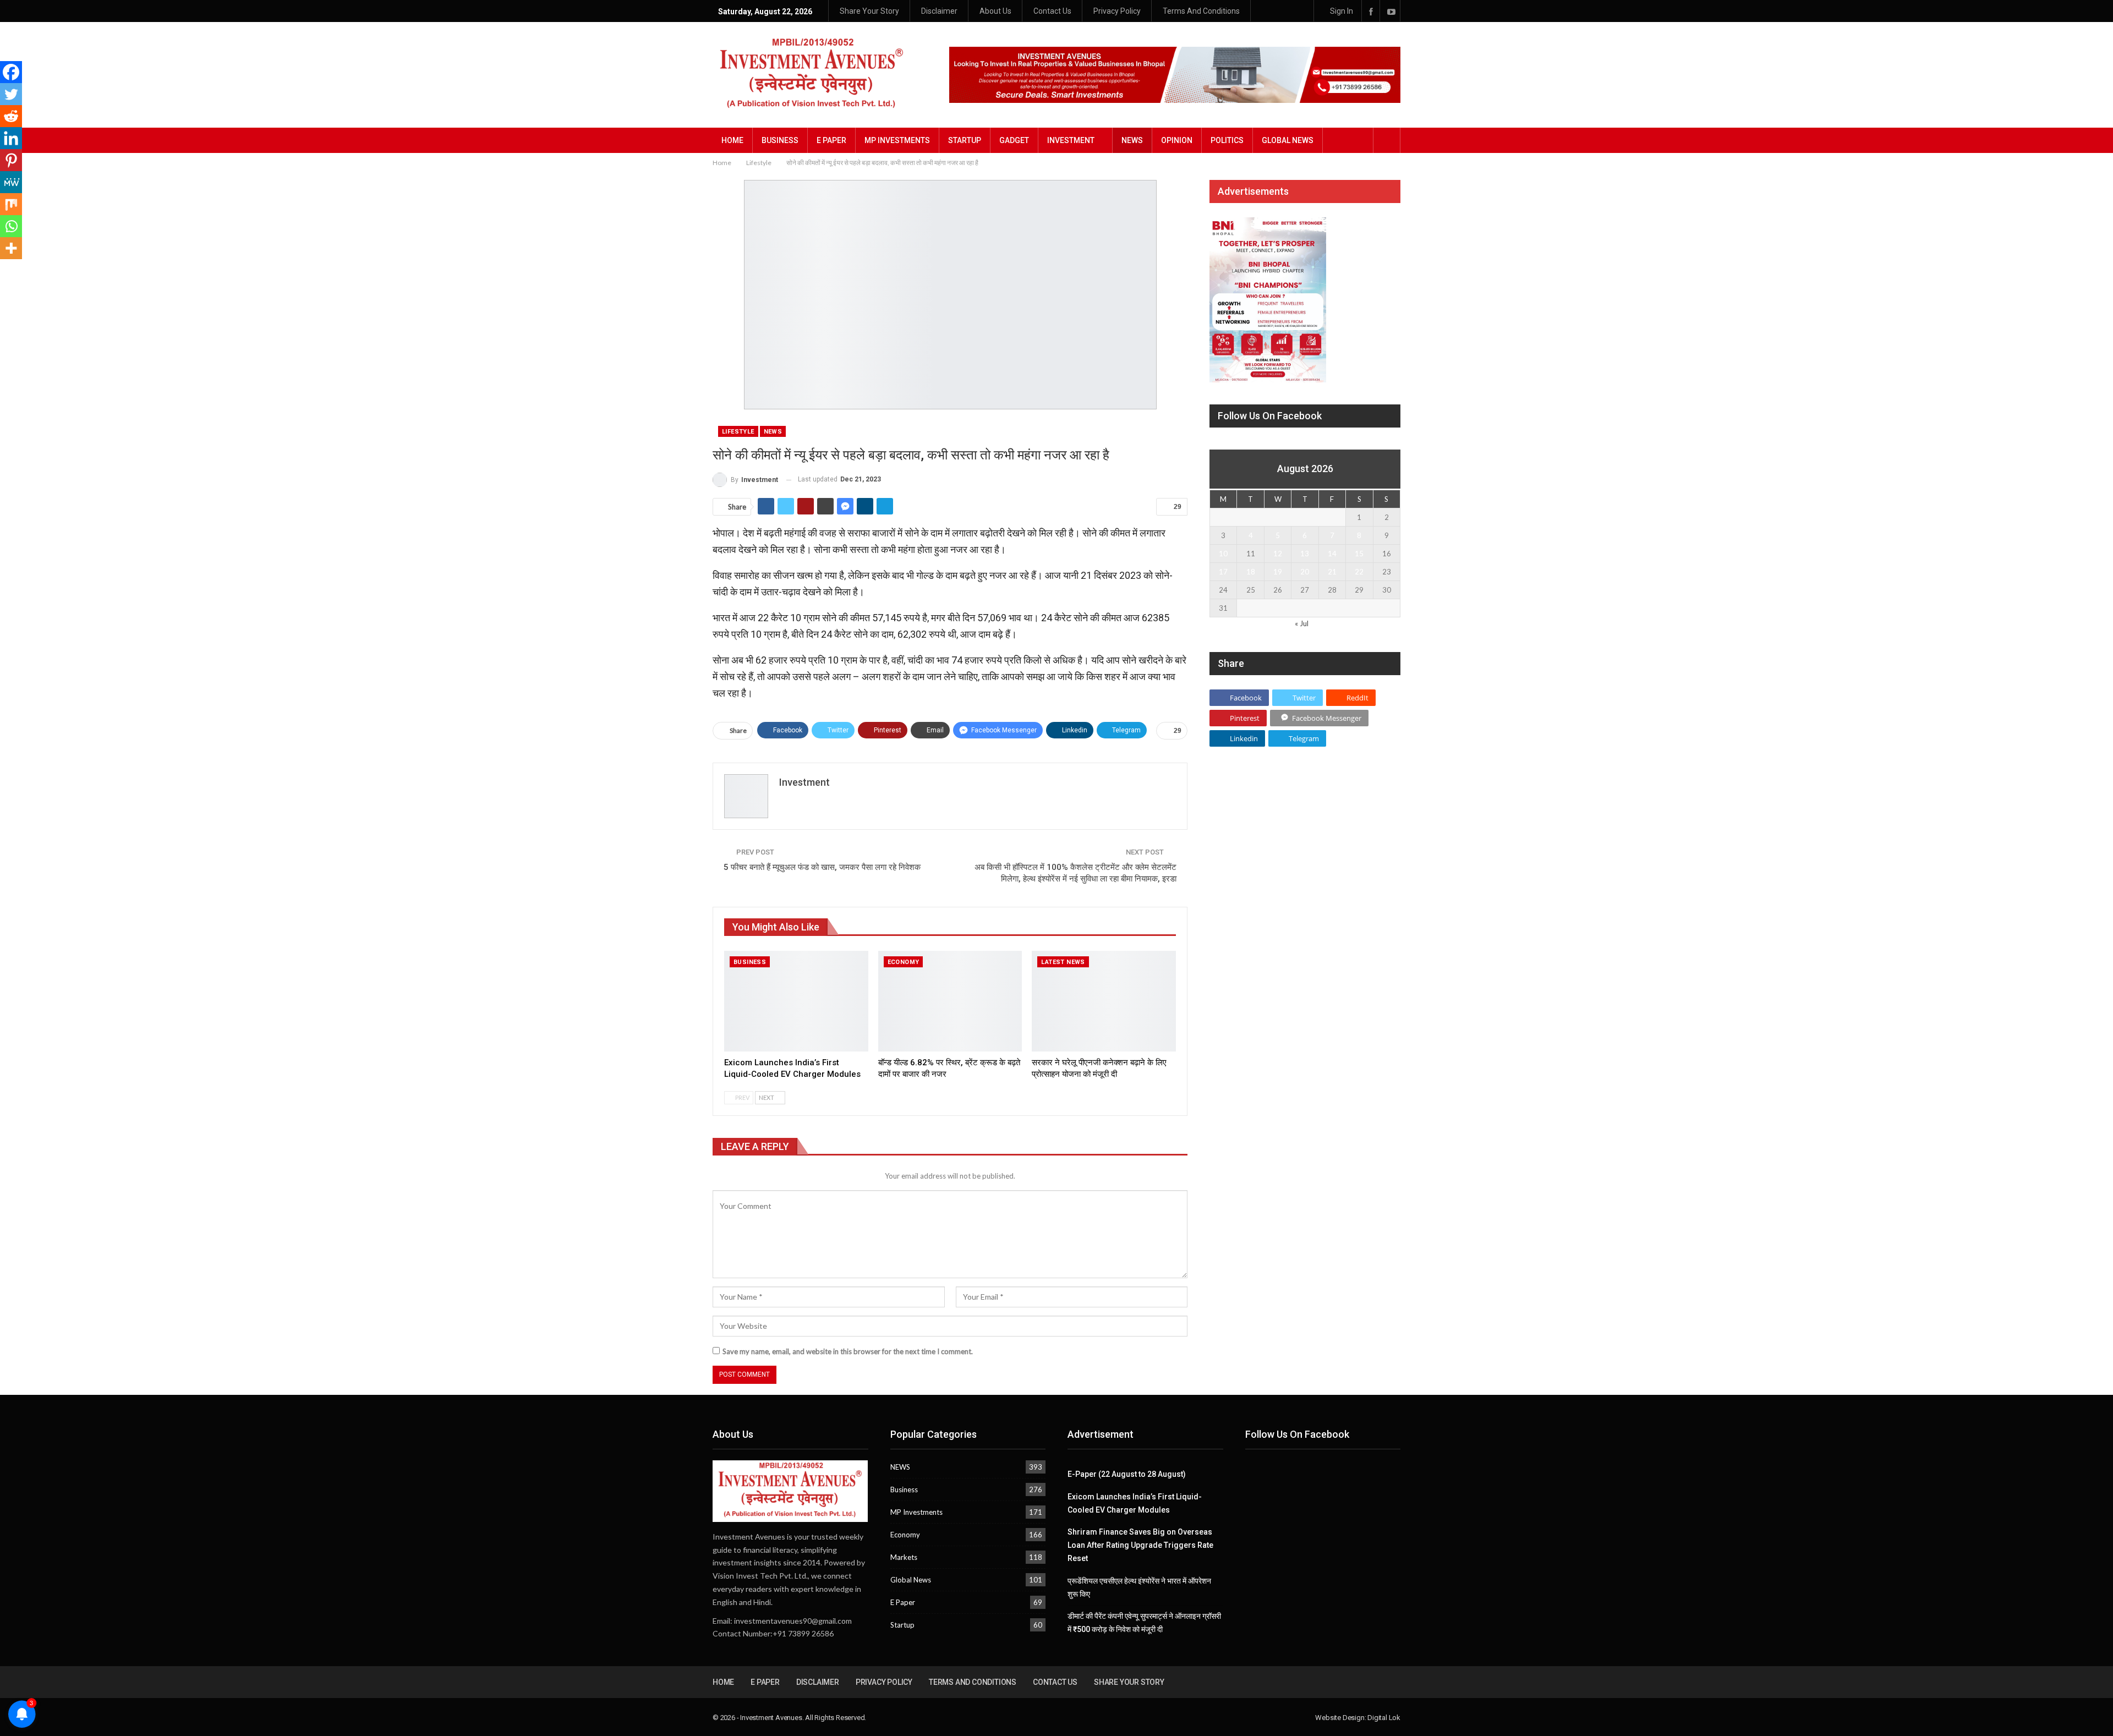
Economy (904, 962)
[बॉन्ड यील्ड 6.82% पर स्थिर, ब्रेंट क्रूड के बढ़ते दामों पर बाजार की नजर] (950, 1001)
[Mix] (11, 204)
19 (1278, 572)
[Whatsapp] (11, 226)
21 (1332, 572)
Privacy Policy (1117, 11)
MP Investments (897, 140)
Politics (1227, 140)
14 (1332, 554)
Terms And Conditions (1201, 11)
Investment (1071, 140)
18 (1251, 572)
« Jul (1302, 623)
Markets (904, 1557)
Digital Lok (1384, 1718)
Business (780, 140)
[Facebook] (11, 72)
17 (1223, 572)
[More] (11, 248)
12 (1278, 554)
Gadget (1014, 140)
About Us (995, 11)
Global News (1288, 140)
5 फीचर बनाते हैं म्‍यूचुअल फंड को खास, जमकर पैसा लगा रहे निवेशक (822, 867)
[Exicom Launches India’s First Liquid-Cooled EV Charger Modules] (796, 1001)
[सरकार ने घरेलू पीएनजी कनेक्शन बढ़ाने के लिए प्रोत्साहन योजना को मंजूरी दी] (1104, 1001)
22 (1359, 572)
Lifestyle (738, 432)
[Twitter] (11, 94)
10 (1223, 554)
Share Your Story (869, 11)
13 (1305, 554)
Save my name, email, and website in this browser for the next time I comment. (848, 1351)
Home (732, 140)
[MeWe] (11, 182)
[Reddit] (11, 116)
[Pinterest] (11, 160)
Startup (965, 140)
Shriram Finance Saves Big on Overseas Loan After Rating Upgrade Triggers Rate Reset (1140, 1545)
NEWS (1132, 140)
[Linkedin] (11, 138)
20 (1305, 572)
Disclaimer (939, 11)
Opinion (1177, 140)
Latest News (1063, 962)
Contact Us (1052, 11)
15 (1359, 554)
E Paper (831, 140)
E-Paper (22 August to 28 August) (1127, 1474)
